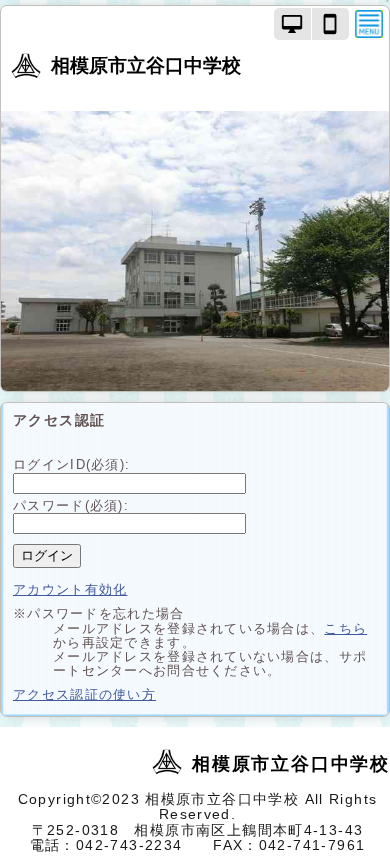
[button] (293, 24)
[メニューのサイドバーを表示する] (369, 24)
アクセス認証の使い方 (84, 694)
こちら (345, 628)
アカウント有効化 (70, 589)
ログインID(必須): (71, 464)
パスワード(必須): (71, 505)
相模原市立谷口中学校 (146, 65)
